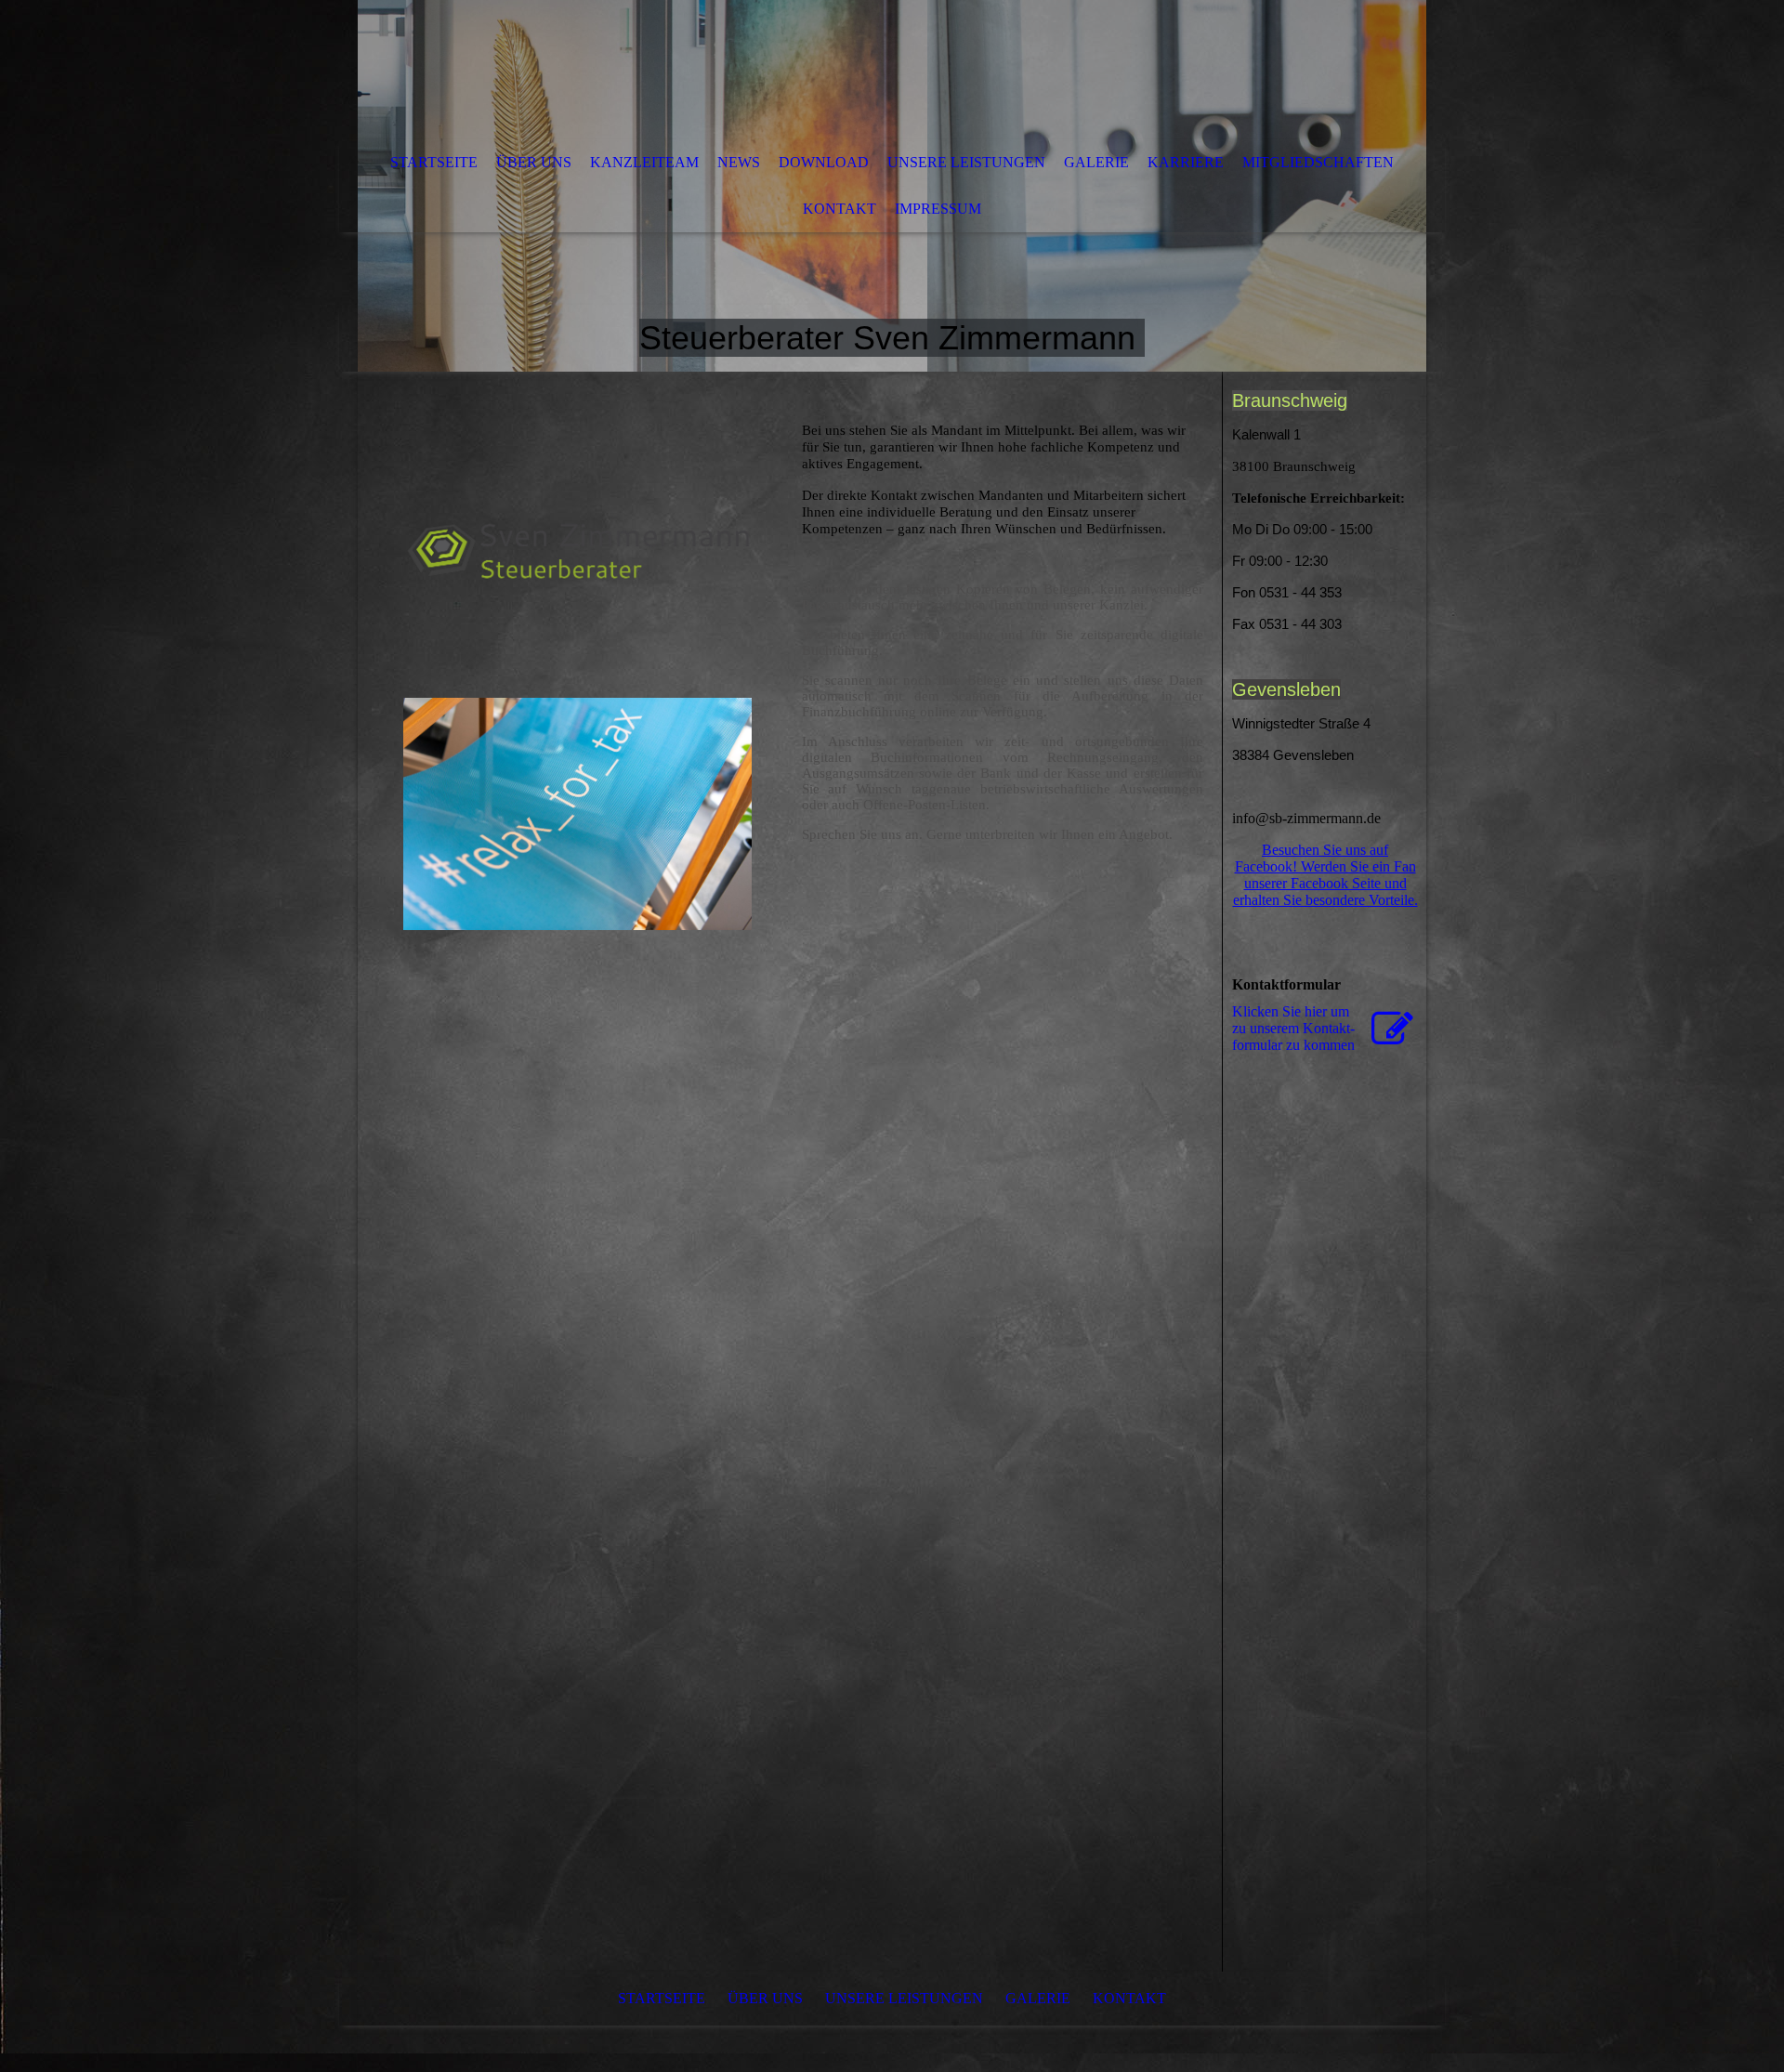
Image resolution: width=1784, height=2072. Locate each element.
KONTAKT (840, 209)
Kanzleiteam (644, 162)
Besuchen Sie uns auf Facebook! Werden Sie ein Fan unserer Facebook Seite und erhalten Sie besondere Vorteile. (1325, 875)
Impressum (938, 209)
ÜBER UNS (534, 162)
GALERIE (1096, 162)
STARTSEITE (434, 162)
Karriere (1186, 162)
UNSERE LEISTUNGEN (966, 162)
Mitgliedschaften (1318, 162)
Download (824, 162)
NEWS (739, 162)
